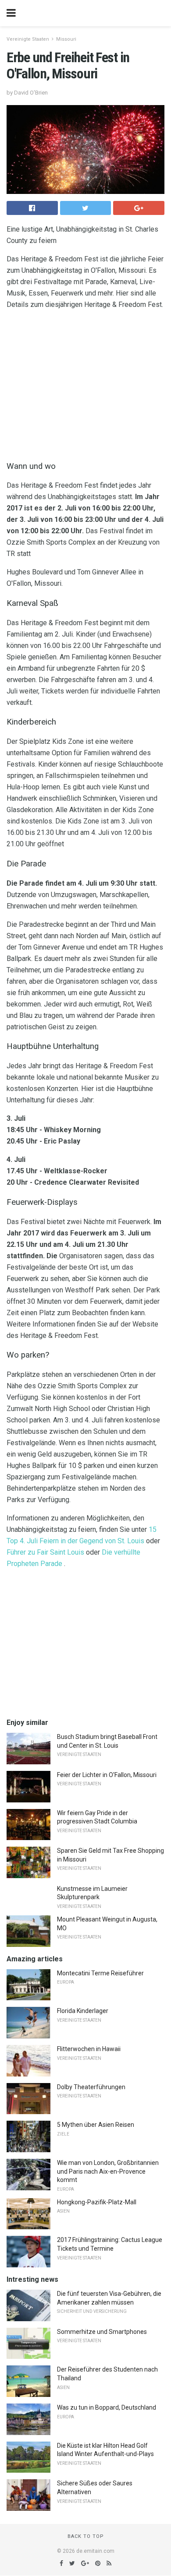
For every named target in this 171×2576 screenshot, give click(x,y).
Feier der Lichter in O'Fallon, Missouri (107, 1775)
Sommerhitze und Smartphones (102, 2332)
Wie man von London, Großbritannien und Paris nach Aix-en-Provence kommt (108, 2171)
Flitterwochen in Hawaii (89, 2049)
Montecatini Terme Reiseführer (100, 1973)
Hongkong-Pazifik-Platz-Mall (97, 2202)
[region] (85, 383)
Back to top (86, 2536)
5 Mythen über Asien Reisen (96, 2125)
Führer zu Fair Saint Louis (45, 1552)
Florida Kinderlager (83, 2011)
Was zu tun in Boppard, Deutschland (107, 2407)
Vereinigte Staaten (28, 39)
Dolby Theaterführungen (91, 2087)
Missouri (66, 39)
